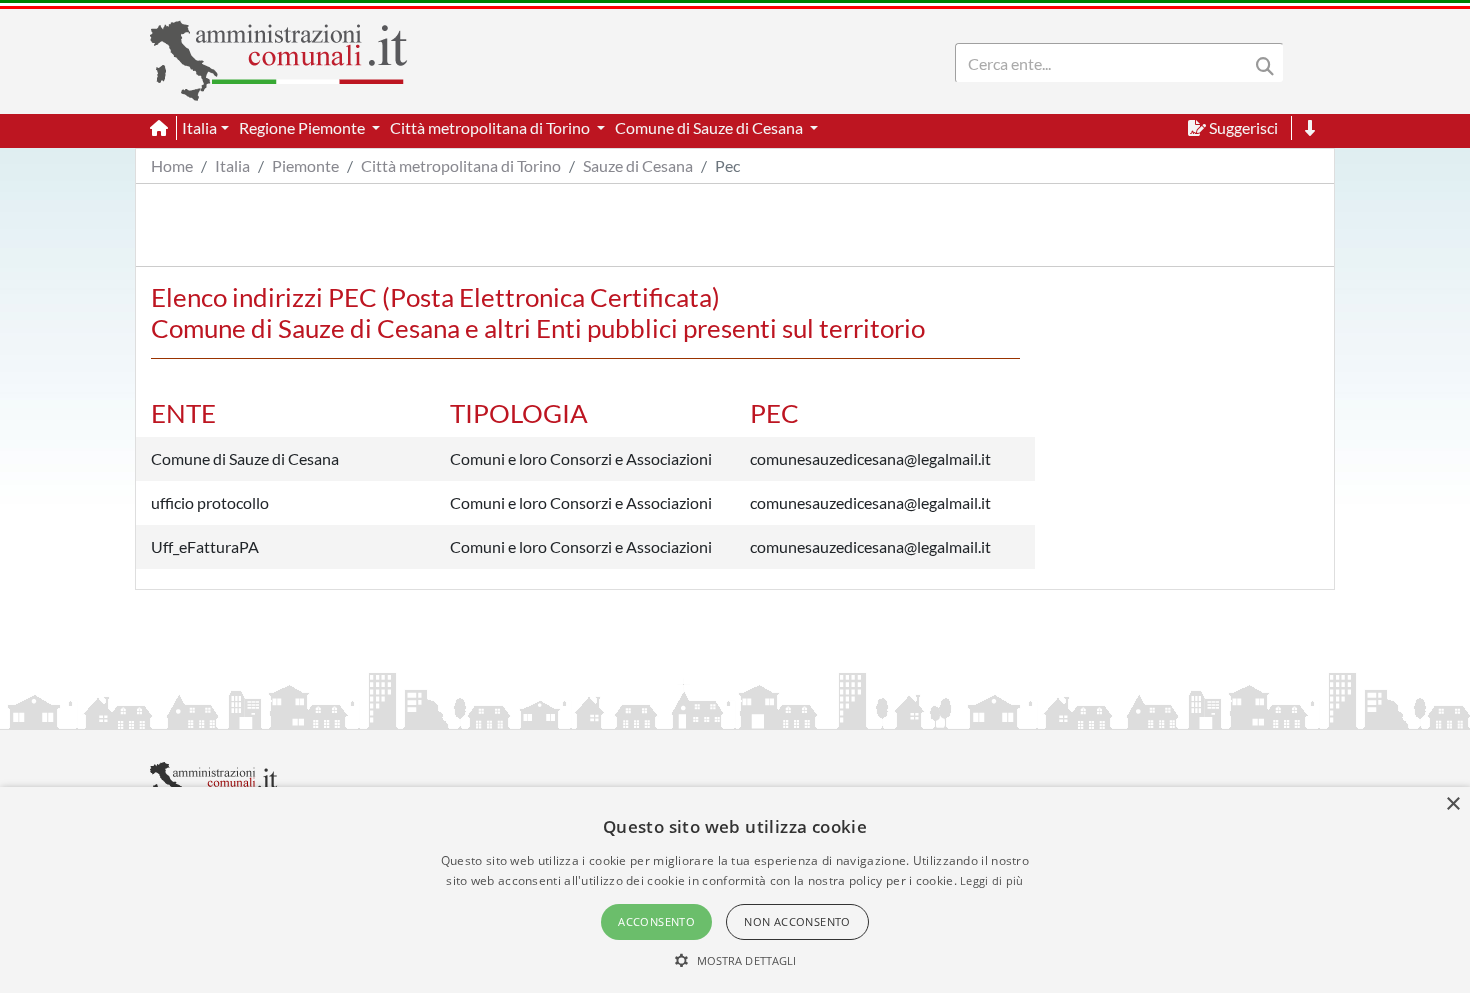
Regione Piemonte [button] (303, 127)
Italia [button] (199, 127)
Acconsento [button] (656, 921)
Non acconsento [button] (797, 921)
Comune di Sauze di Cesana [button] (710, 127)
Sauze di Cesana (638, 165)
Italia (232, 165)
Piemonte (305, 165)
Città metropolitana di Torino (461, 165)
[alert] (735, 890)
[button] (735, 960)
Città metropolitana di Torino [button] (491, 127)
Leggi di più (992, 880)
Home (172, 165)
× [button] (1452, 804)
